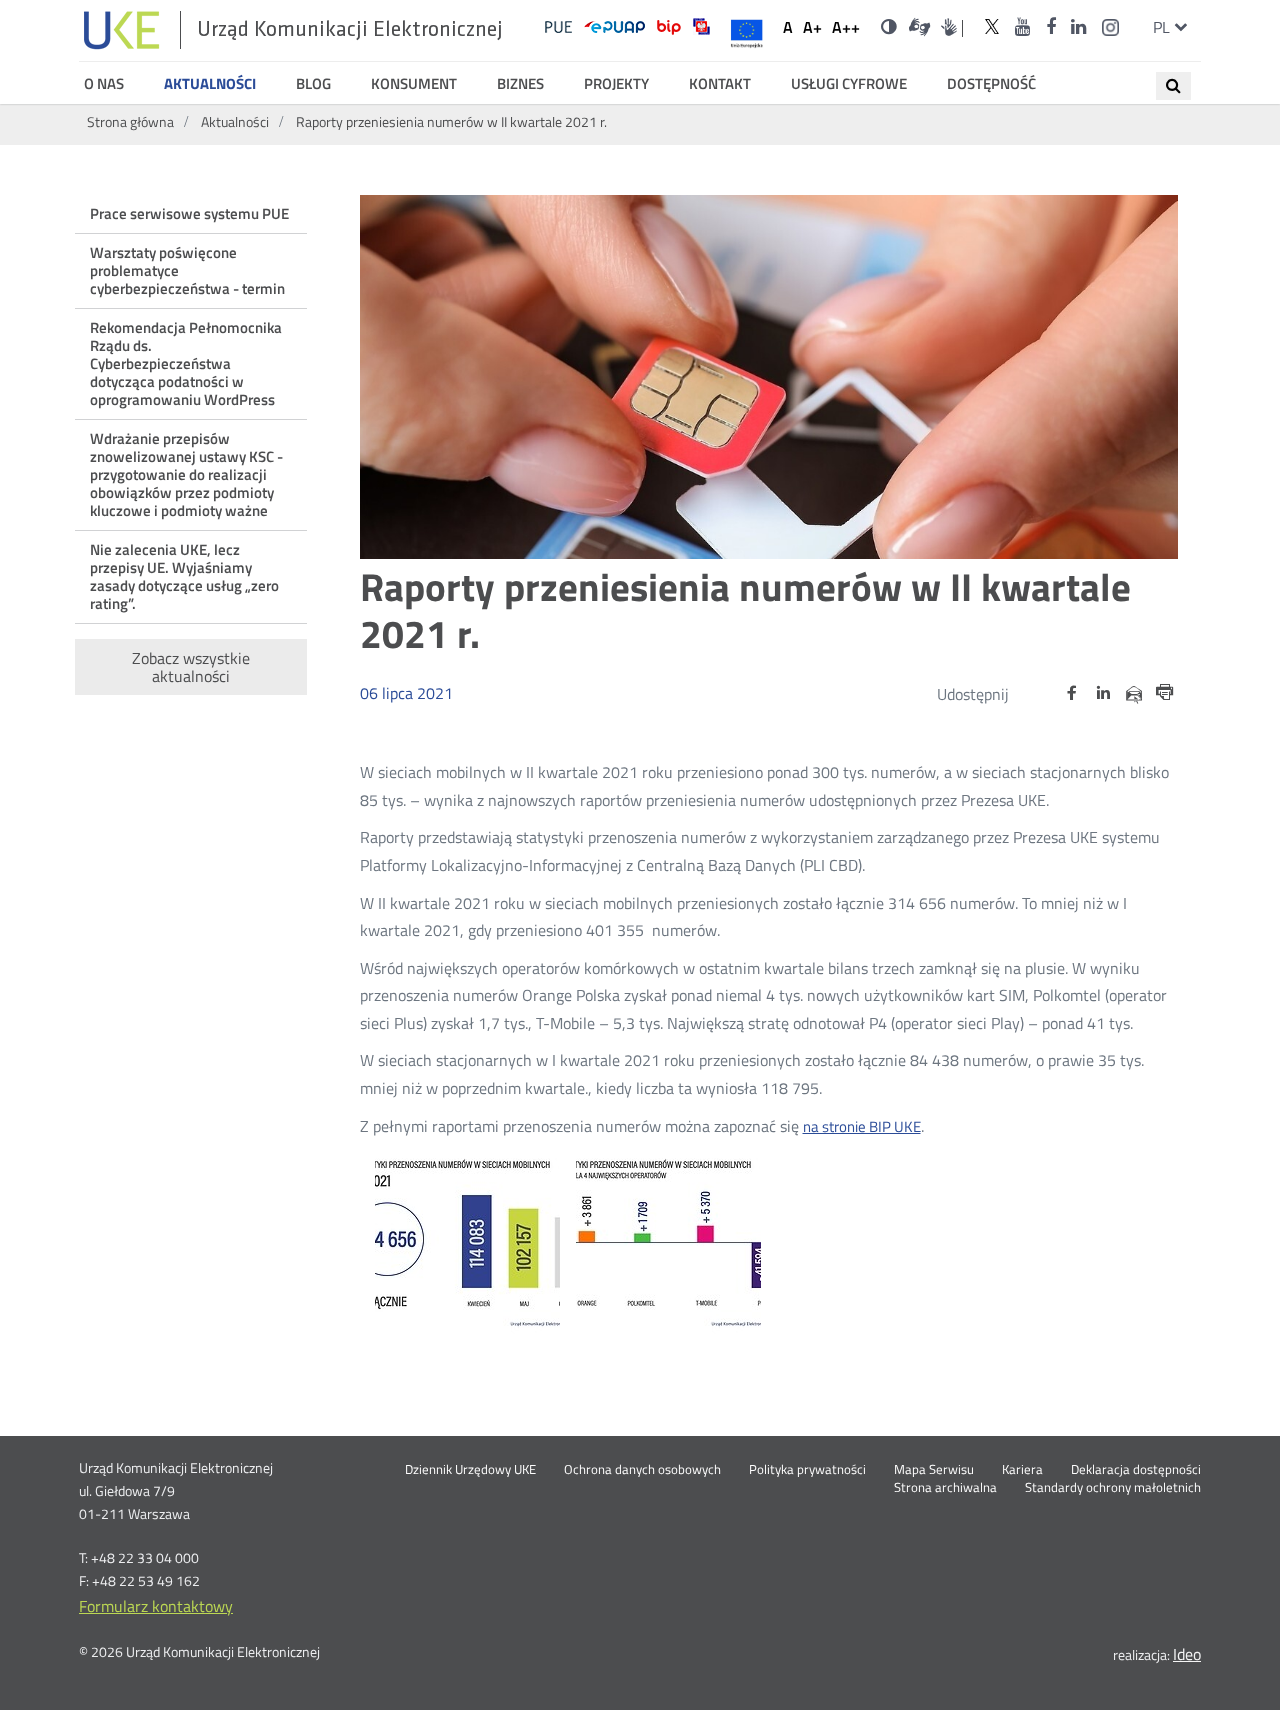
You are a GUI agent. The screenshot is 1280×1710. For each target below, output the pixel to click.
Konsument (414, 84)
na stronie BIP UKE (862, 1127)
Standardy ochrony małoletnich (1113, 1488)
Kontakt (720, 84)
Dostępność (991, 84)
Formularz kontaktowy (156, 1606)
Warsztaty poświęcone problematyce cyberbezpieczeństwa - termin (187, 270)
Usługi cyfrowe (849, 84)
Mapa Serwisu (934, 1470)
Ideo (1187, 1654)
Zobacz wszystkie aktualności (191, 667)
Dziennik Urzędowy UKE (470, 1470)
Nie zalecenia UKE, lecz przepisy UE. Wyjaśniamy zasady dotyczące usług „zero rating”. (184, 576)
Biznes (520, 84)
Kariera (1022, 1470)
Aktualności (210, 84)
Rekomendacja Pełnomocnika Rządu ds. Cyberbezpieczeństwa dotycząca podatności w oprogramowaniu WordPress (186, 363)
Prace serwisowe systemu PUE (189, 213)
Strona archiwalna (945, 1488)
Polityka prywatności (807, 1470)
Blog (313, 84)
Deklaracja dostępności (1136, 1470)
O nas (104, 84)
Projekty (616, 84)
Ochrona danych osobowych (642, 1470)
